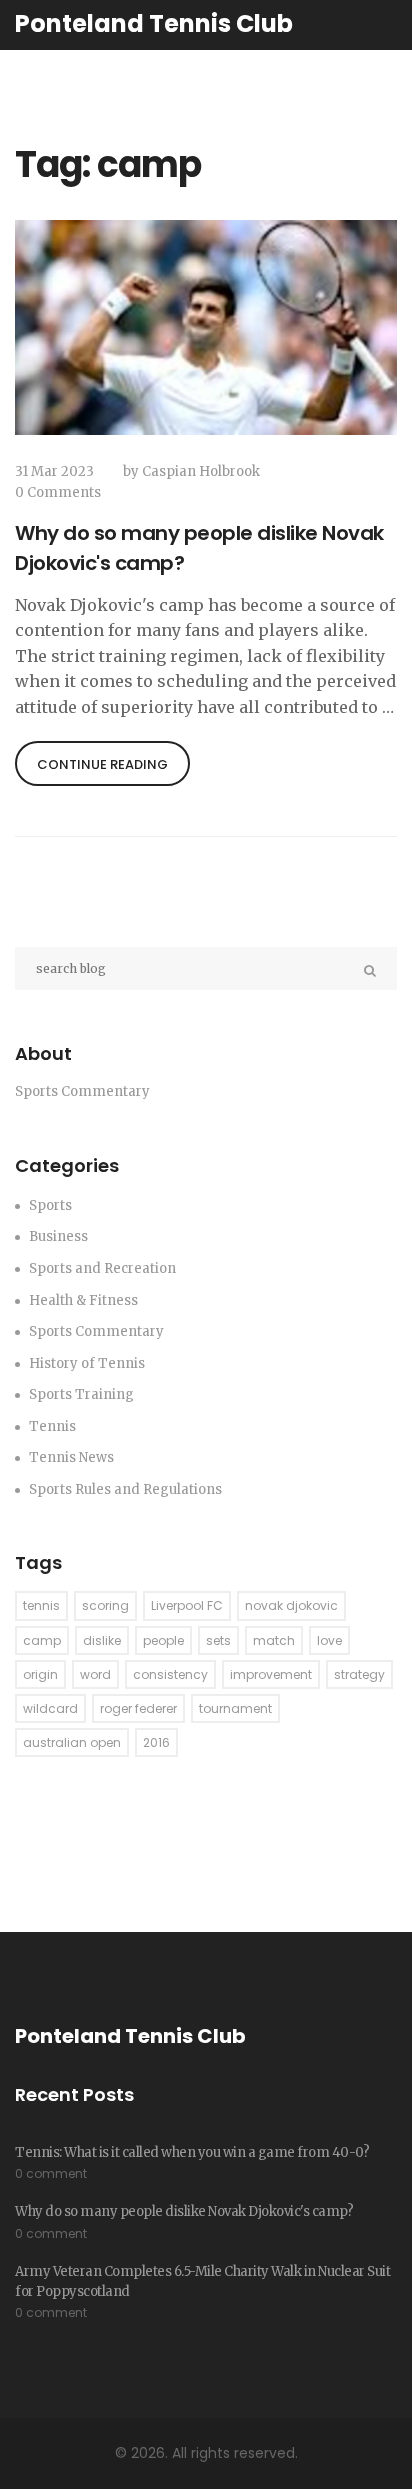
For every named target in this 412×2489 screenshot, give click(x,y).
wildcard (50, 1708)
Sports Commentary (96, 1331)
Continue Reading (102, 764)
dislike (102, 1640)
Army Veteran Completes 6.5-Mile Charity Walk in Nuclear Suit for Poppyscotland (202, 2281)
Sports (50, 1205)
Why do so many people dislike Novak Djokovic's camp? (199, 548)
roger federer (138, 1708)
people (163, 1640)
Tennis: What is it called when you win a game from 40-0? (192, 2152)
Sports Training (81, 1394)
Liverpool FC (187, 1605)
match (274, 1640)
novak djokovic (291, 1605)
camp (42, 1640)
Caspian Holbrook (201, 471)
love (329, 1640)
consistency (170, 1674)
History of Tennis (87, 1363)
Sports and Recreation (102, 1268)
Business (58, 1236)
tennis (41, 1605)
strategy (359, 1674)
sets (218, 1640)
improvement (271, 1674)
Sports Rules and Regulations (125, 1489)
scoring (105, 1605)
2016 (156, 1742)
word (95, 1674)
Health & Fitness (83, 1300)
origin (40, 1674)
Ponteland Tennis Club (154, 23)
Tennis (52, 1426)
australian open (72, 1742)
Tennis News (71, 1457)
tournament (235, 1708)
